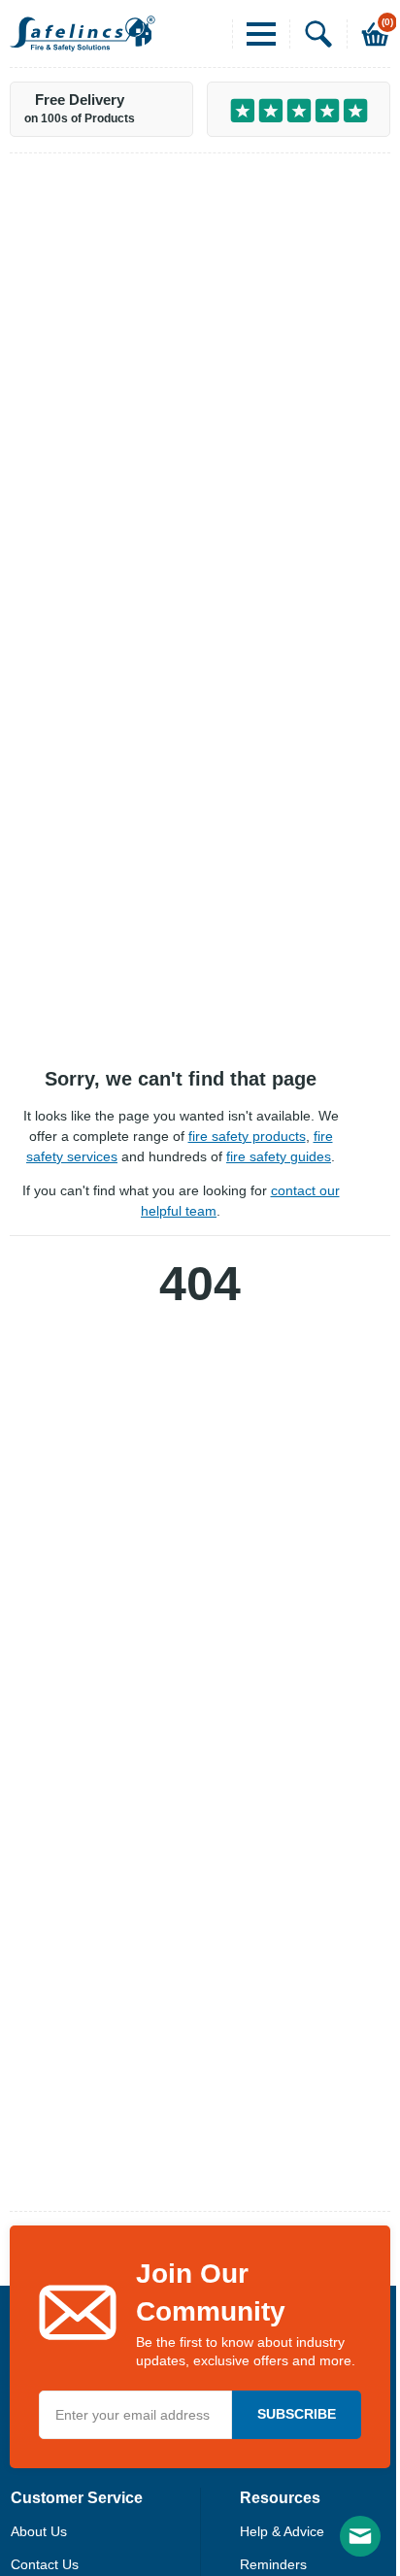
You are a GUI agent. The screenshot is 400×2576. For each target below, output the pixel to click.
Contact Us (45, 2564)
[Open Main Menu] (254, 34)
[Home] (83, 33)
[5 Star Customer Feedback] (299, 109)
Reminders (273, 2564)
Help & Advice (282, 2531)
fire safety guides (279, 1156)
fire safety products (247, 1136)
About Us (39, 2531)
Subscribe (297, 2414)
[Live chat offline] (360, 2536)
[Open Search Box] (311, 34)
